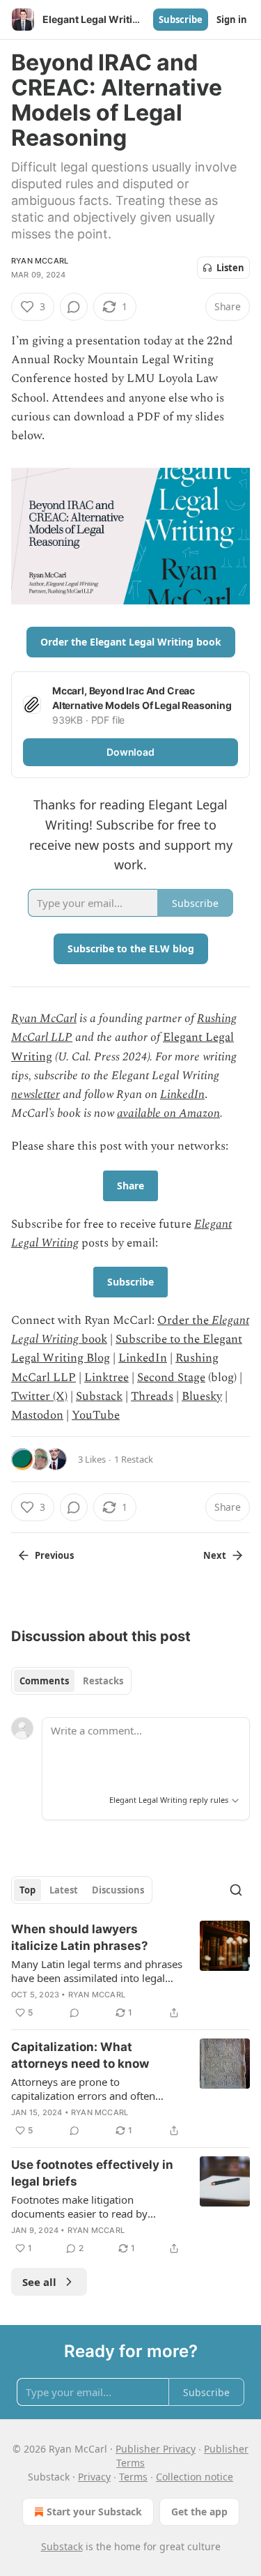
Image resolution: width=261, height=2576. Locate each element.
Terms (133, 2477)
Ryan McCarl (40, 261)
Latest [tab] (64, 1890)
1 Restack (134, 1459)
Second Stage (171, 1378)
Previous (54, 1555)
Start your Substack (94, 2512)
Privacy (94, 2477)
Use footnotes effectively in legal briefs (92, 2173)
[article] (130, 1971)
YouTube (96, 1415)
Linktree (106, 1378)
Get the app (199, 2512)
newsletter (35, 1095)
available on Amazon (168, 1113)
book (93, 1339)
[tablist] (71, 1681)
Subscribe (181, 20)
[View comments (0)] (74, 307)
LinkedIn (182, 1095)
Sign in (232, 20)
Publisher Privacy (156, 2449)
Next (215, 1555)
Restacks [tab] (103, 1681)
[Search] (236, 1890)
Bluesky (202, 1396)
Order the (184, 1320)
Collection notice (195, 2477)
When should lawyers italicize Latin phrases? (80, 1937)
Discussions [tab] (118, 1890)
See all (39, 2282)
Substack (99, 1396)
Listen (230, 268)
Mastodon (37, 1415)
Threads (152, 1396)
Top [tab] (27, 1890)
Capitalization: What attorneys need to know (80, 2055)
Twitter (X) (39, 1396)
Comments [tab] (44, 1681)
